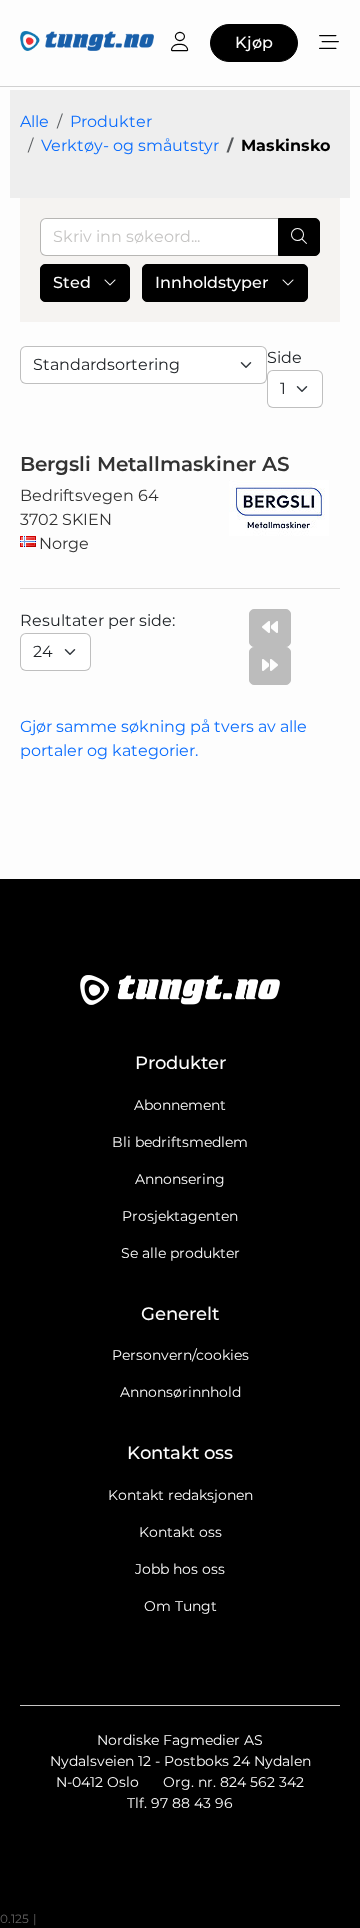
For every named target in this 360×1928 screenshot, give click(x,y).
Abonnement (180, 1105)
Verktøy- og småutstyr (130, 145)
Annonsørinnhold (180, 1392)
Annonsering (180, 1179)
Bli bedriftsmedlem (180, 1142)
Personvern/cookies (180, 1355)
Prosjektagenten (180, 1216)
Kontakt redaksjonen (180, 1495)
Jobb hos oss (180, 1569)
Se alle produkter (180, 1253)
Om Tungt (180, 1606)
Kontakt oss (180, 1532)
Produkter (111, 121)
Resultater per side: (99, 620)
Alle (34, 121)
